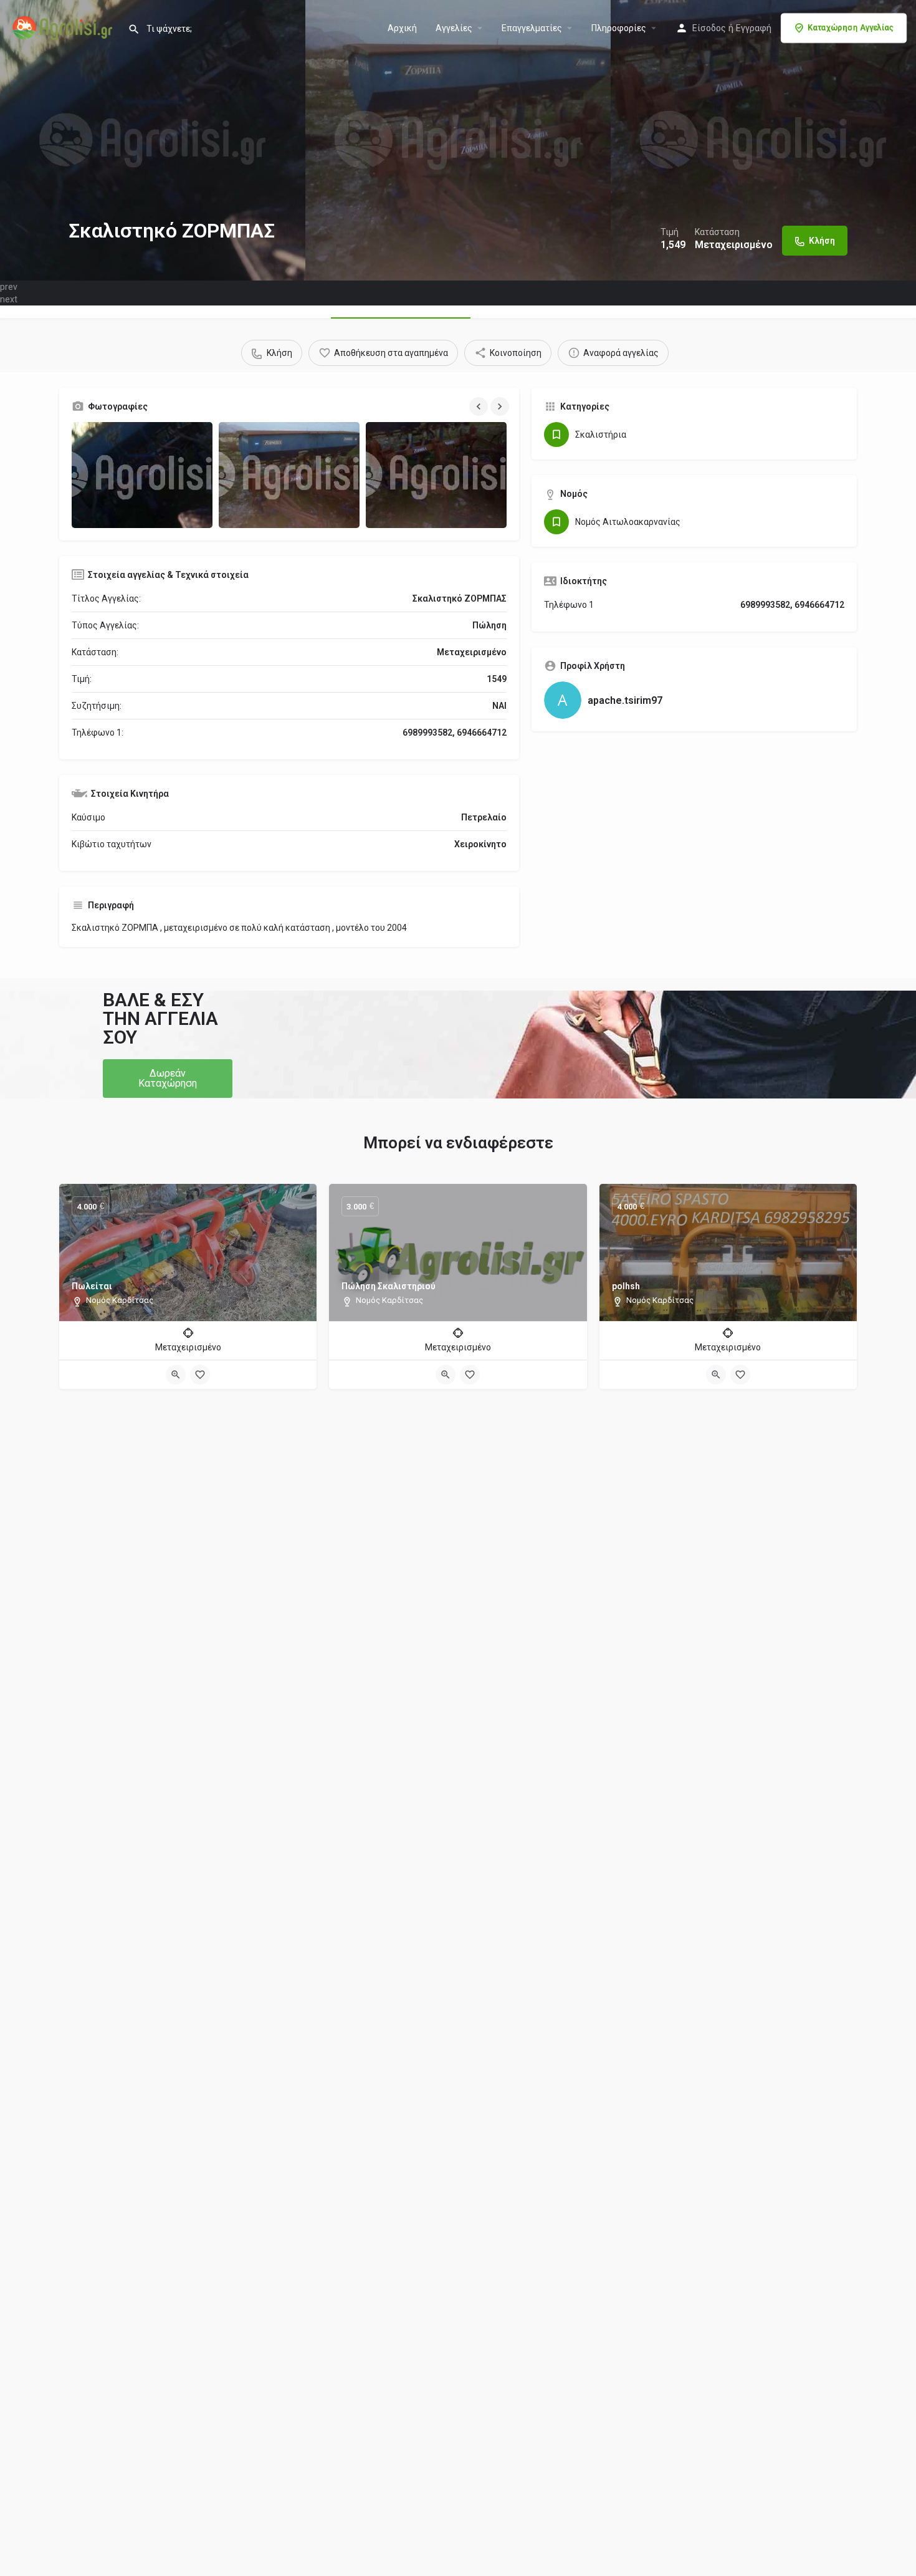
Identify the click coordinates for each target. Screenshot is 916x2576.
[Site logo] (64, 27)
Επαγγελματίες (532, 28)
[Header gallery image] (153, 140)
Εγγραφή (754, 28)
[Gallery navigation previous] (480, 406)
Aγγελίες (454, 28)
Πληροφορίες (619, 28)
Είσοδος (709, 28)
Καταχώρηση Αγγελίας (851, 28)
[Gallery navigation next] (501, 406)
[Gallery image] (142, 475)
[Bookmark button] (200, 1375)
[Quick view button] (176, 1375)
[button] (168, 1079)
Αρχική (402, 28)
